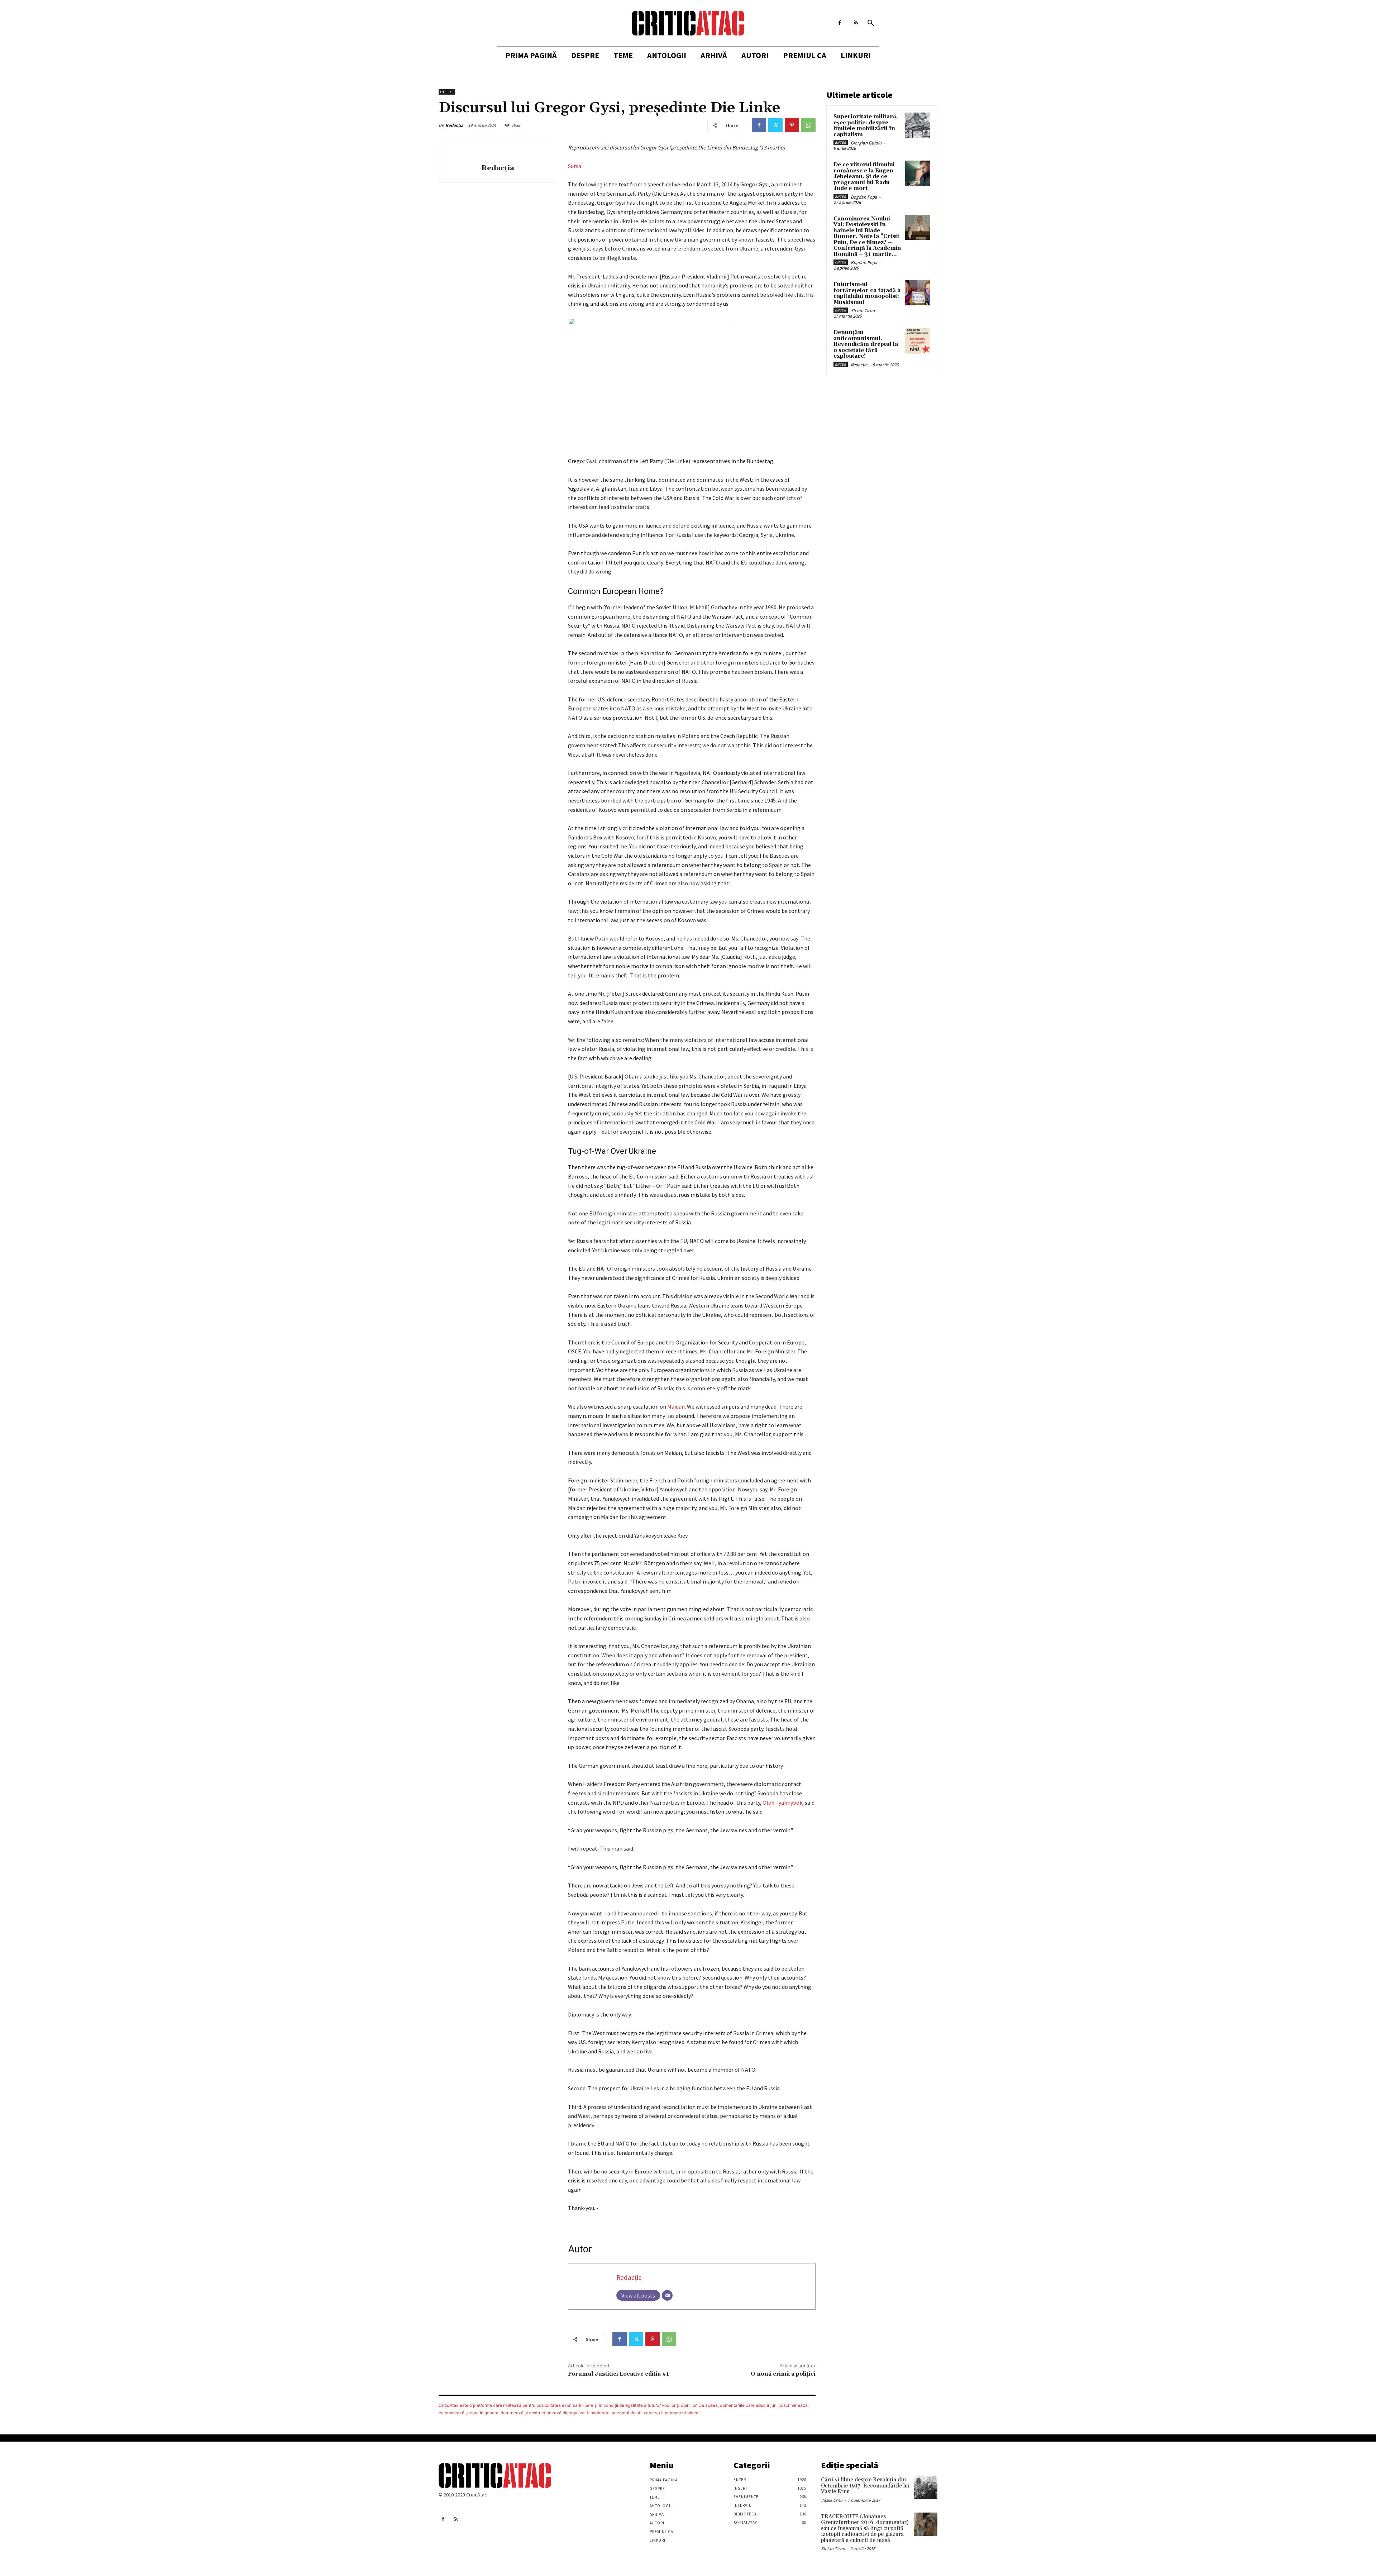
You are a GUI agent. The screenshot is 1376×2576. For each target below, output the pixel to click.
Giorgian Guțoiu (866, 143)
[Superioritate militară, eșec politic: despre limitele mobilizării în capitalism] (918, 125)
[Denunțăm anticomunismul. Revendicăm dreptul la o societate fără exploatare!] (918, 341)
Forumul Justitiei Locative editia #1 (618, 2374)
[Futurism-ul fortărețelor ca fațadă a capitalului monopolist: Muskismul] (918, 293)
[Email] (667, 2295)
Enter (841, 142)
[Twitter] (775, 125)
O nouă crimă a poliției (783, 2374)
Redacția (454, 125)
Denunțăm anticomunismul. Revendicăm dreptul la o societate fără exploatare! (866, 344)
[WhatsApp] (808, 125)
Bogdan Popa (864, 197)
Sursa (575, 166)
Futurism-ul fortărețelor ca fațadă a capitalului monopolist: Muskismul (867, 293)
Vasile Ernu (832, 2500)
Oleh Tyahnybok (782, 1803)
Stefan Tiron (863, 311)
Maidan (676, 1406)
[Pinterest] (792, 125)
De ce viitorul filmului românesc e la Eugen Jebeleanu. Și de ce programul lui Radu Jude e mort (864, 177)
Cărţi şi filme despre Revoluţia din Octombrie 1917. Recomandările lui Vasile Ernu (865, 2486)
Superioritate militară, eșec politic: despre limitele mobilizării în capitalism (866, 126)
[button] (871, 23)
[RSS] (856, 23)
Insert (447, 92)
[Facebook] (840, 23)
